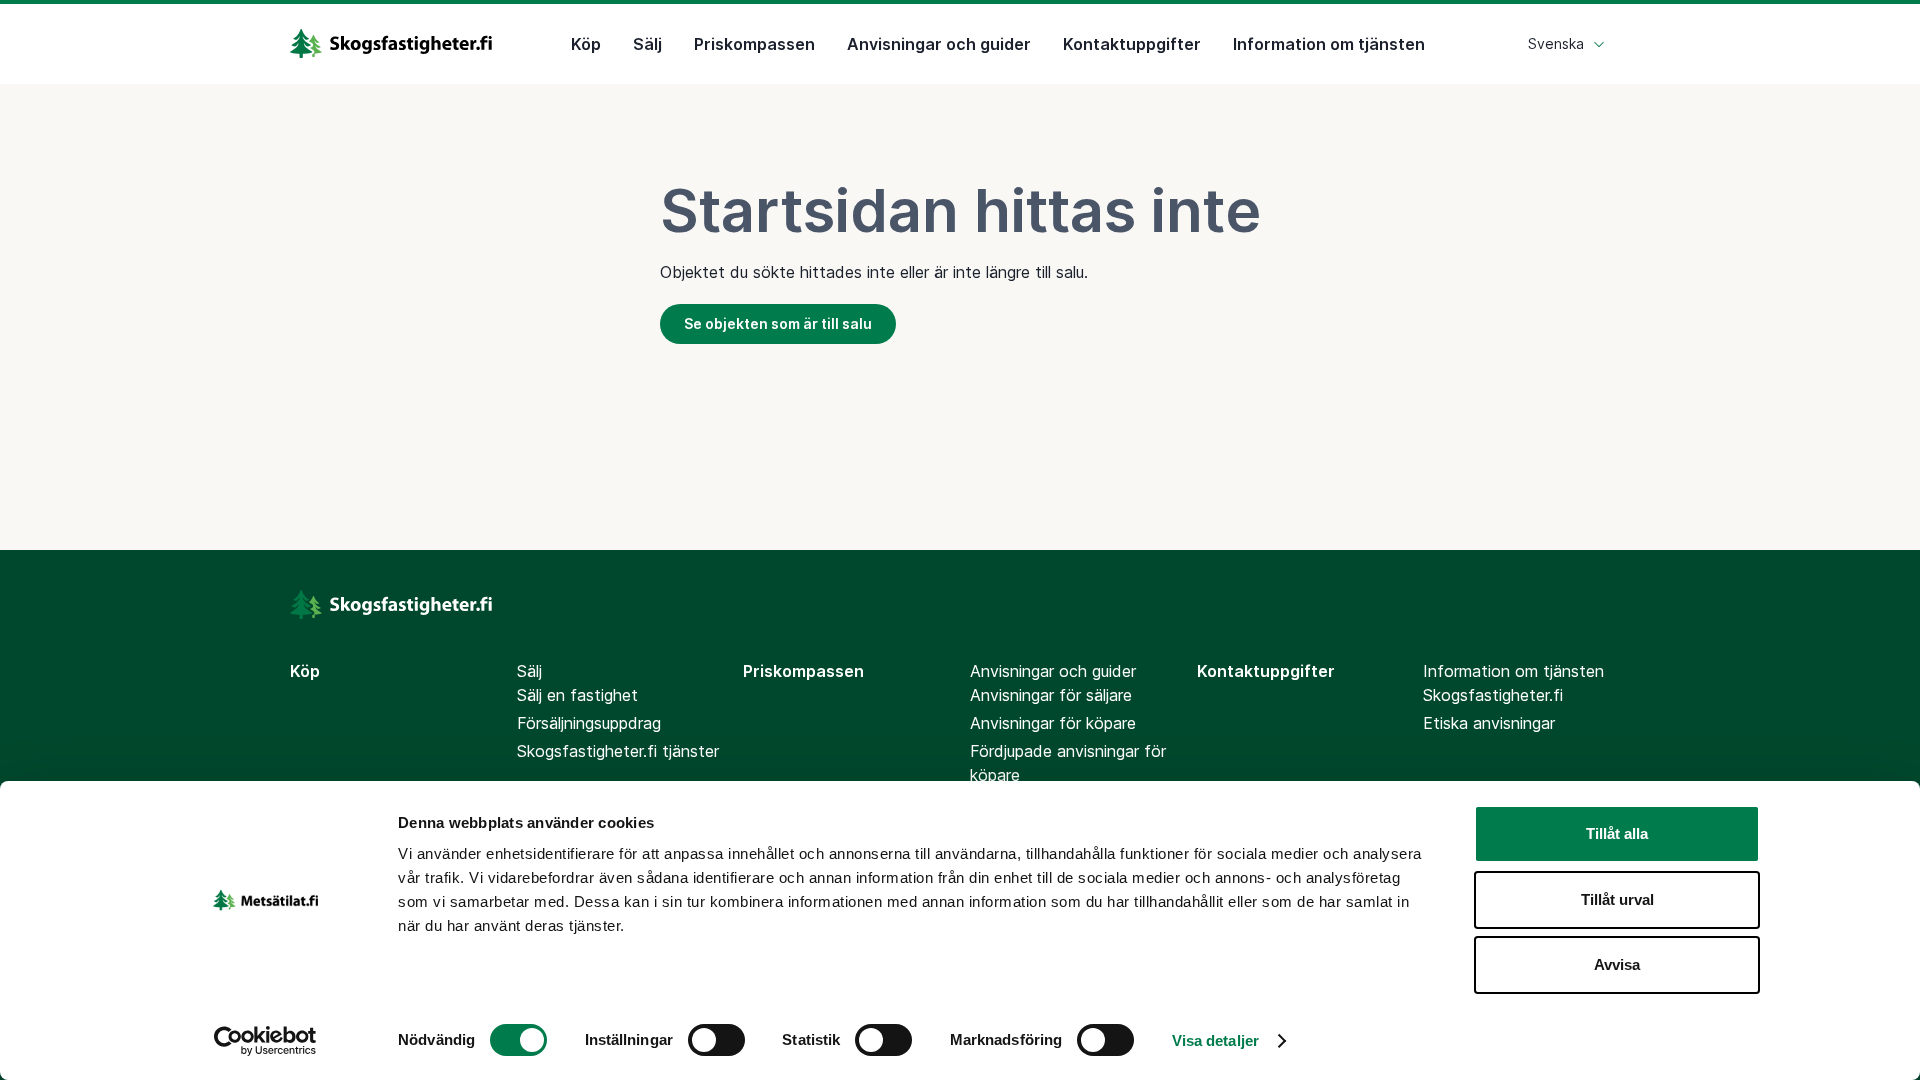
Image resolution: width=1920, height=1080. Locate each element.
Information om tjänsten (1329, 44)
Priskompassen (754, 44)
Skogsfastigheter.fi (1493, 695)
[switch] (716, 1040)
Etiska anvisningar (1489, 723)
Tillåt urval (1617, 899)
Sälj (647, 44)
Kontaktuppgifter (1132, 44)
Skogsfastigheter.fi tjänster (618, 751)
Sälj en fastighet (577, 695)
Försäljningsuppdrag (589, 723)
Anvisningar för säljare (1051, 695)
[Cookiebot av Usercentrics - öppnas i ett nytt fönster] (265, 1041)
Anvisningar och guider (939, 44)
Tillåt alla (1617, 833)
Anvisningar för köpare (1053, 723)
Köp (586, 44)
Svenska (1556, 43)
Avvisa (1617, 964)
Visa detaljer (1215, 1040)
